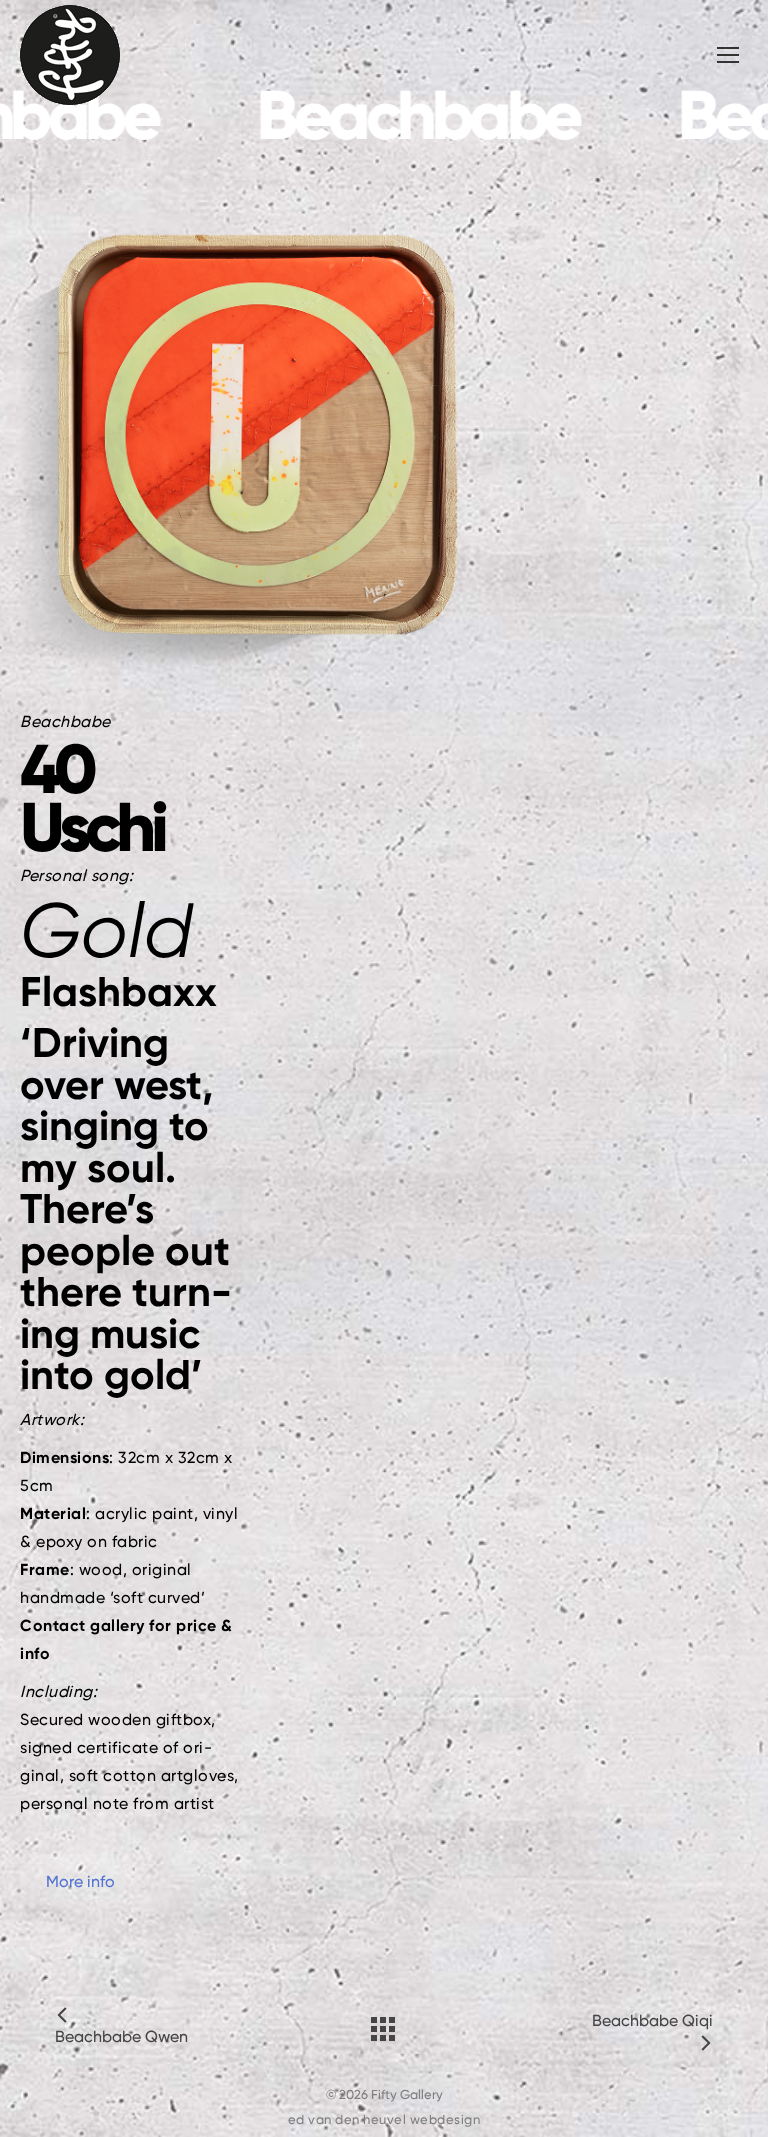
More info (80, 1881)
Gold (106, 930)
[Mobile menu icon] (728, 55)
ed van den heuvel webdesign (384, 2119)
